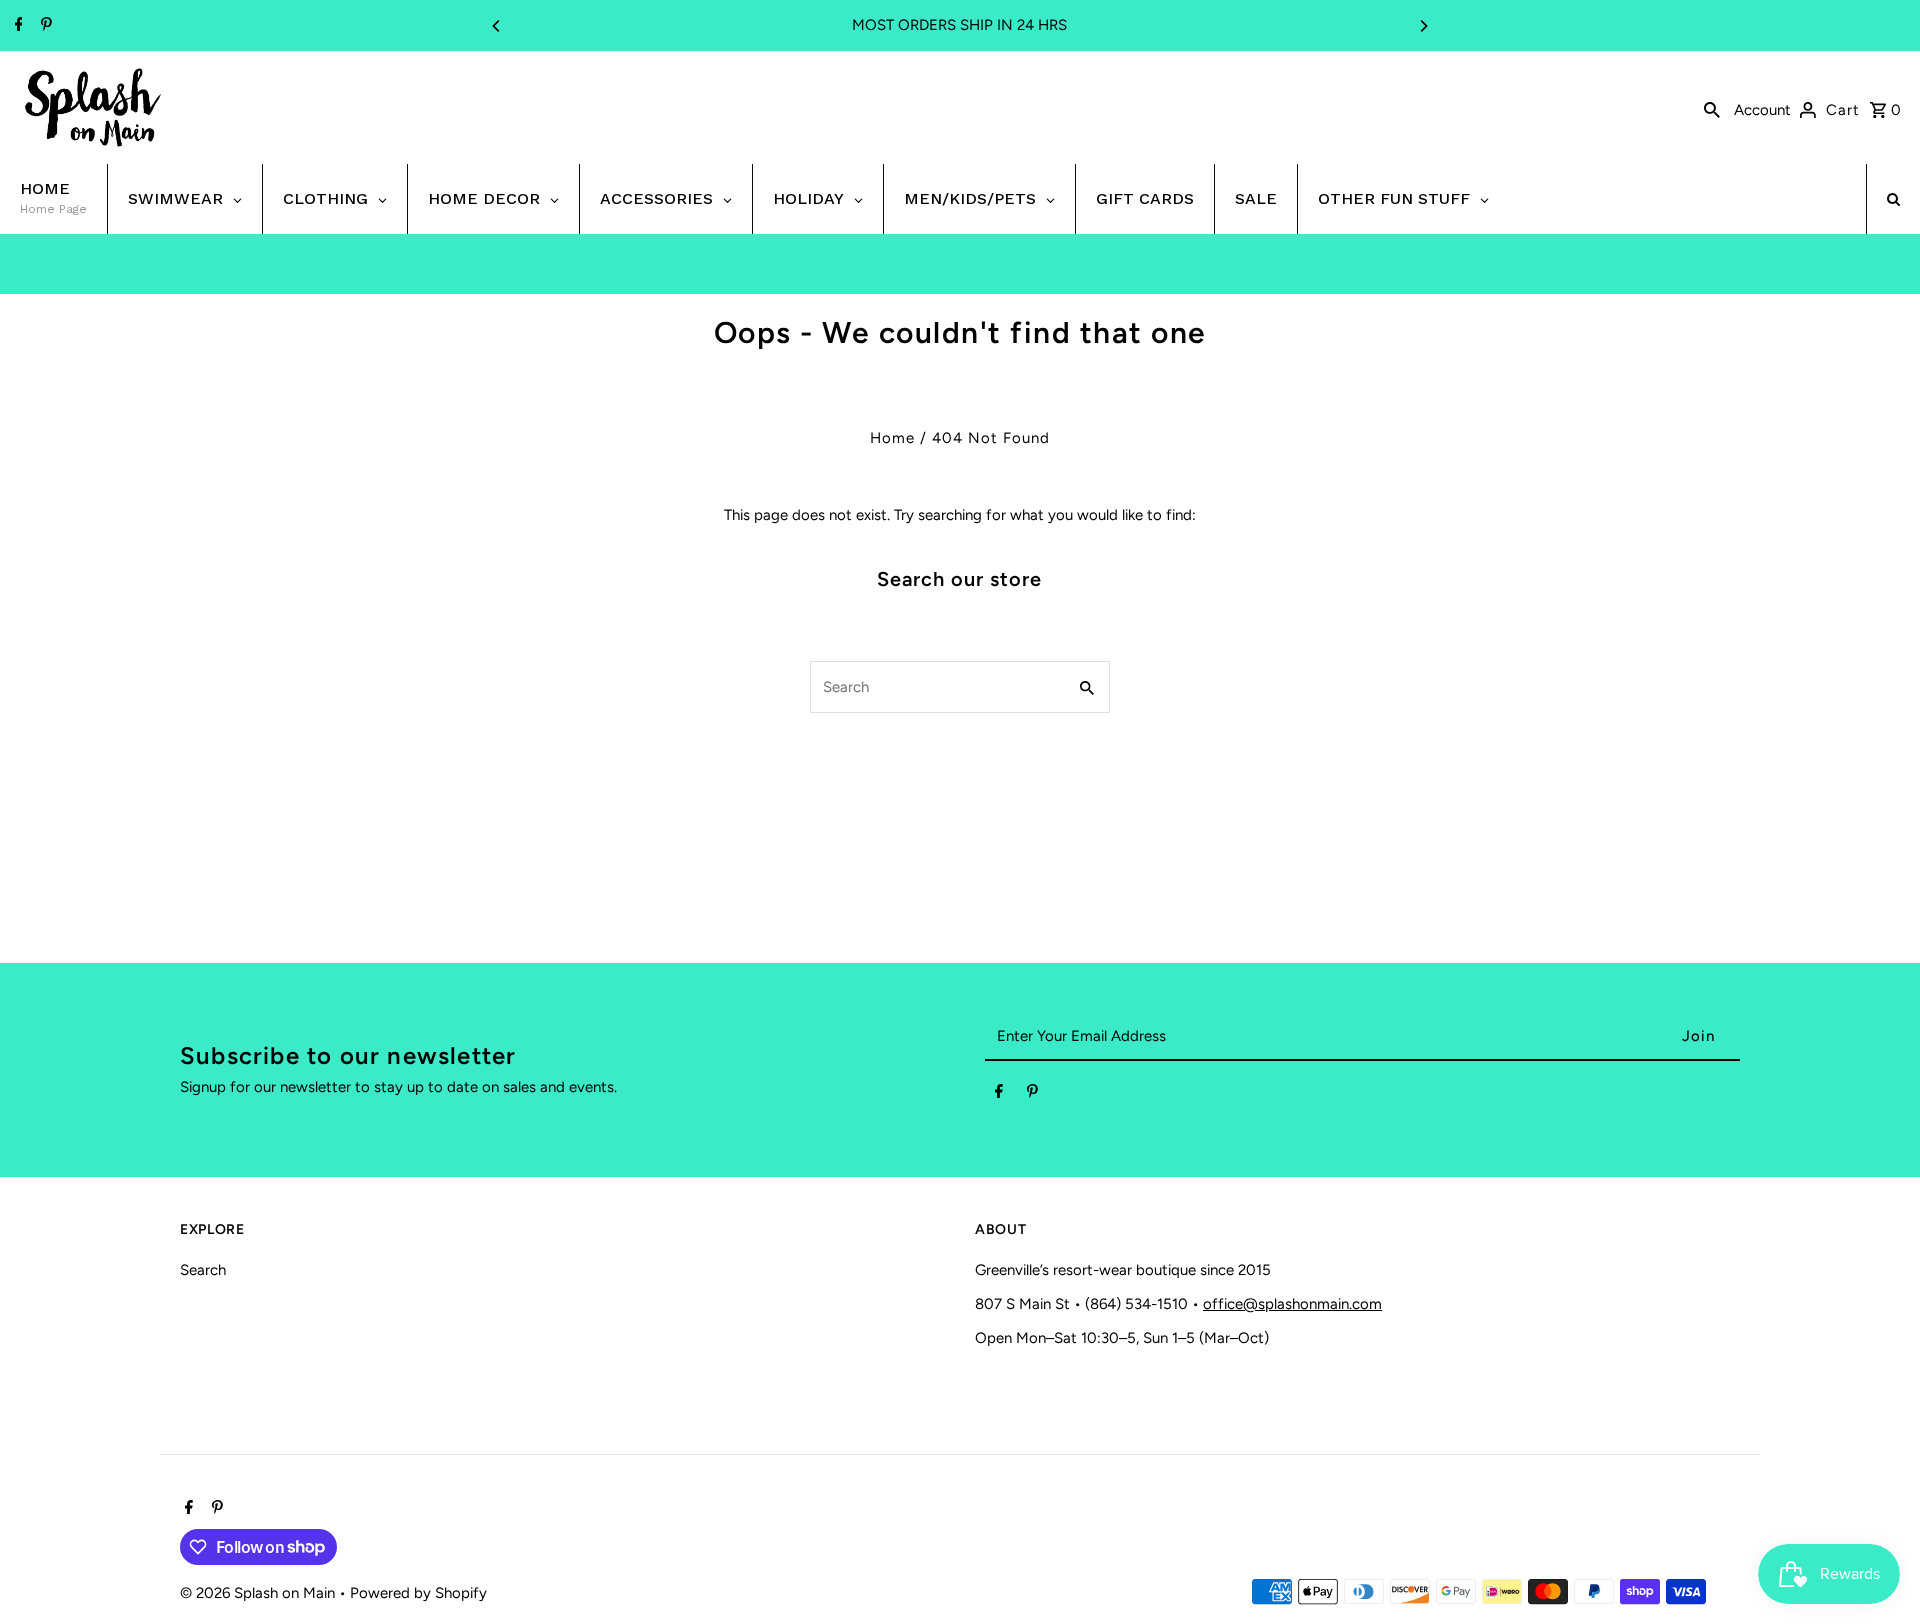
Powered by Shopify (418, 1593)
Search (203, 1270)
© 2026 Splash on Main (259, 1593)
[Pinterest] (44, 26)
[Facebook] (16, 26)
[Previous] (497, 26)
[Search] (1712, 108)
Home (892, 438)
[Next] (1423, 26)
